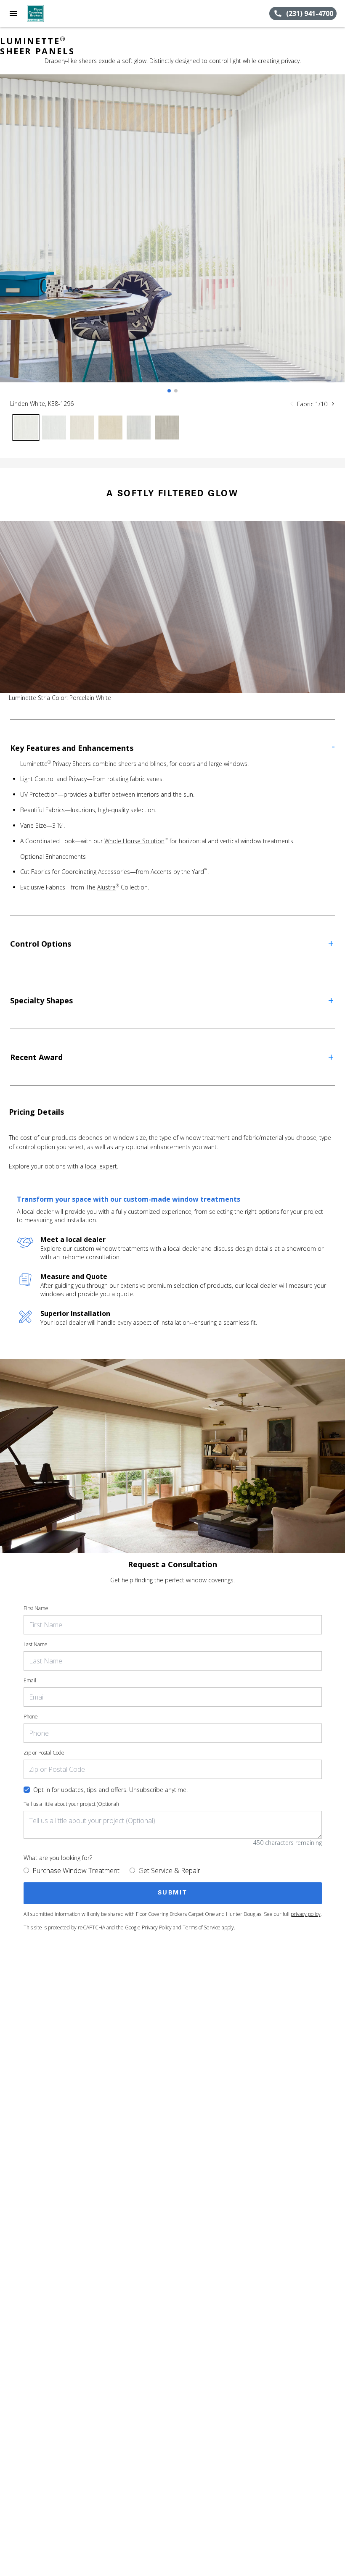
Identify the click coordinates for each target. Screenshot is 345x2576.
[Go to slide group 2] (176, 391)
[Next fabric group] (333, 404)
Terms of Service (202, 1927)
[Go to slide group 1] (169, 391)
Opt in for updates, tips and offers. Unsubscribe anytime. (110, 1790)
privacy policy (306, 1914)
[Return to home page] (52, 13)
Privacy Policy (157, 1927)
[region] (172, 237)
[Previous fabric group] (292, 404)
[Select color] (26, 428)
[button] (13, 13)
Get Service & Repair (169, 1871)
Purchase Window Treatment (76, 1871)
